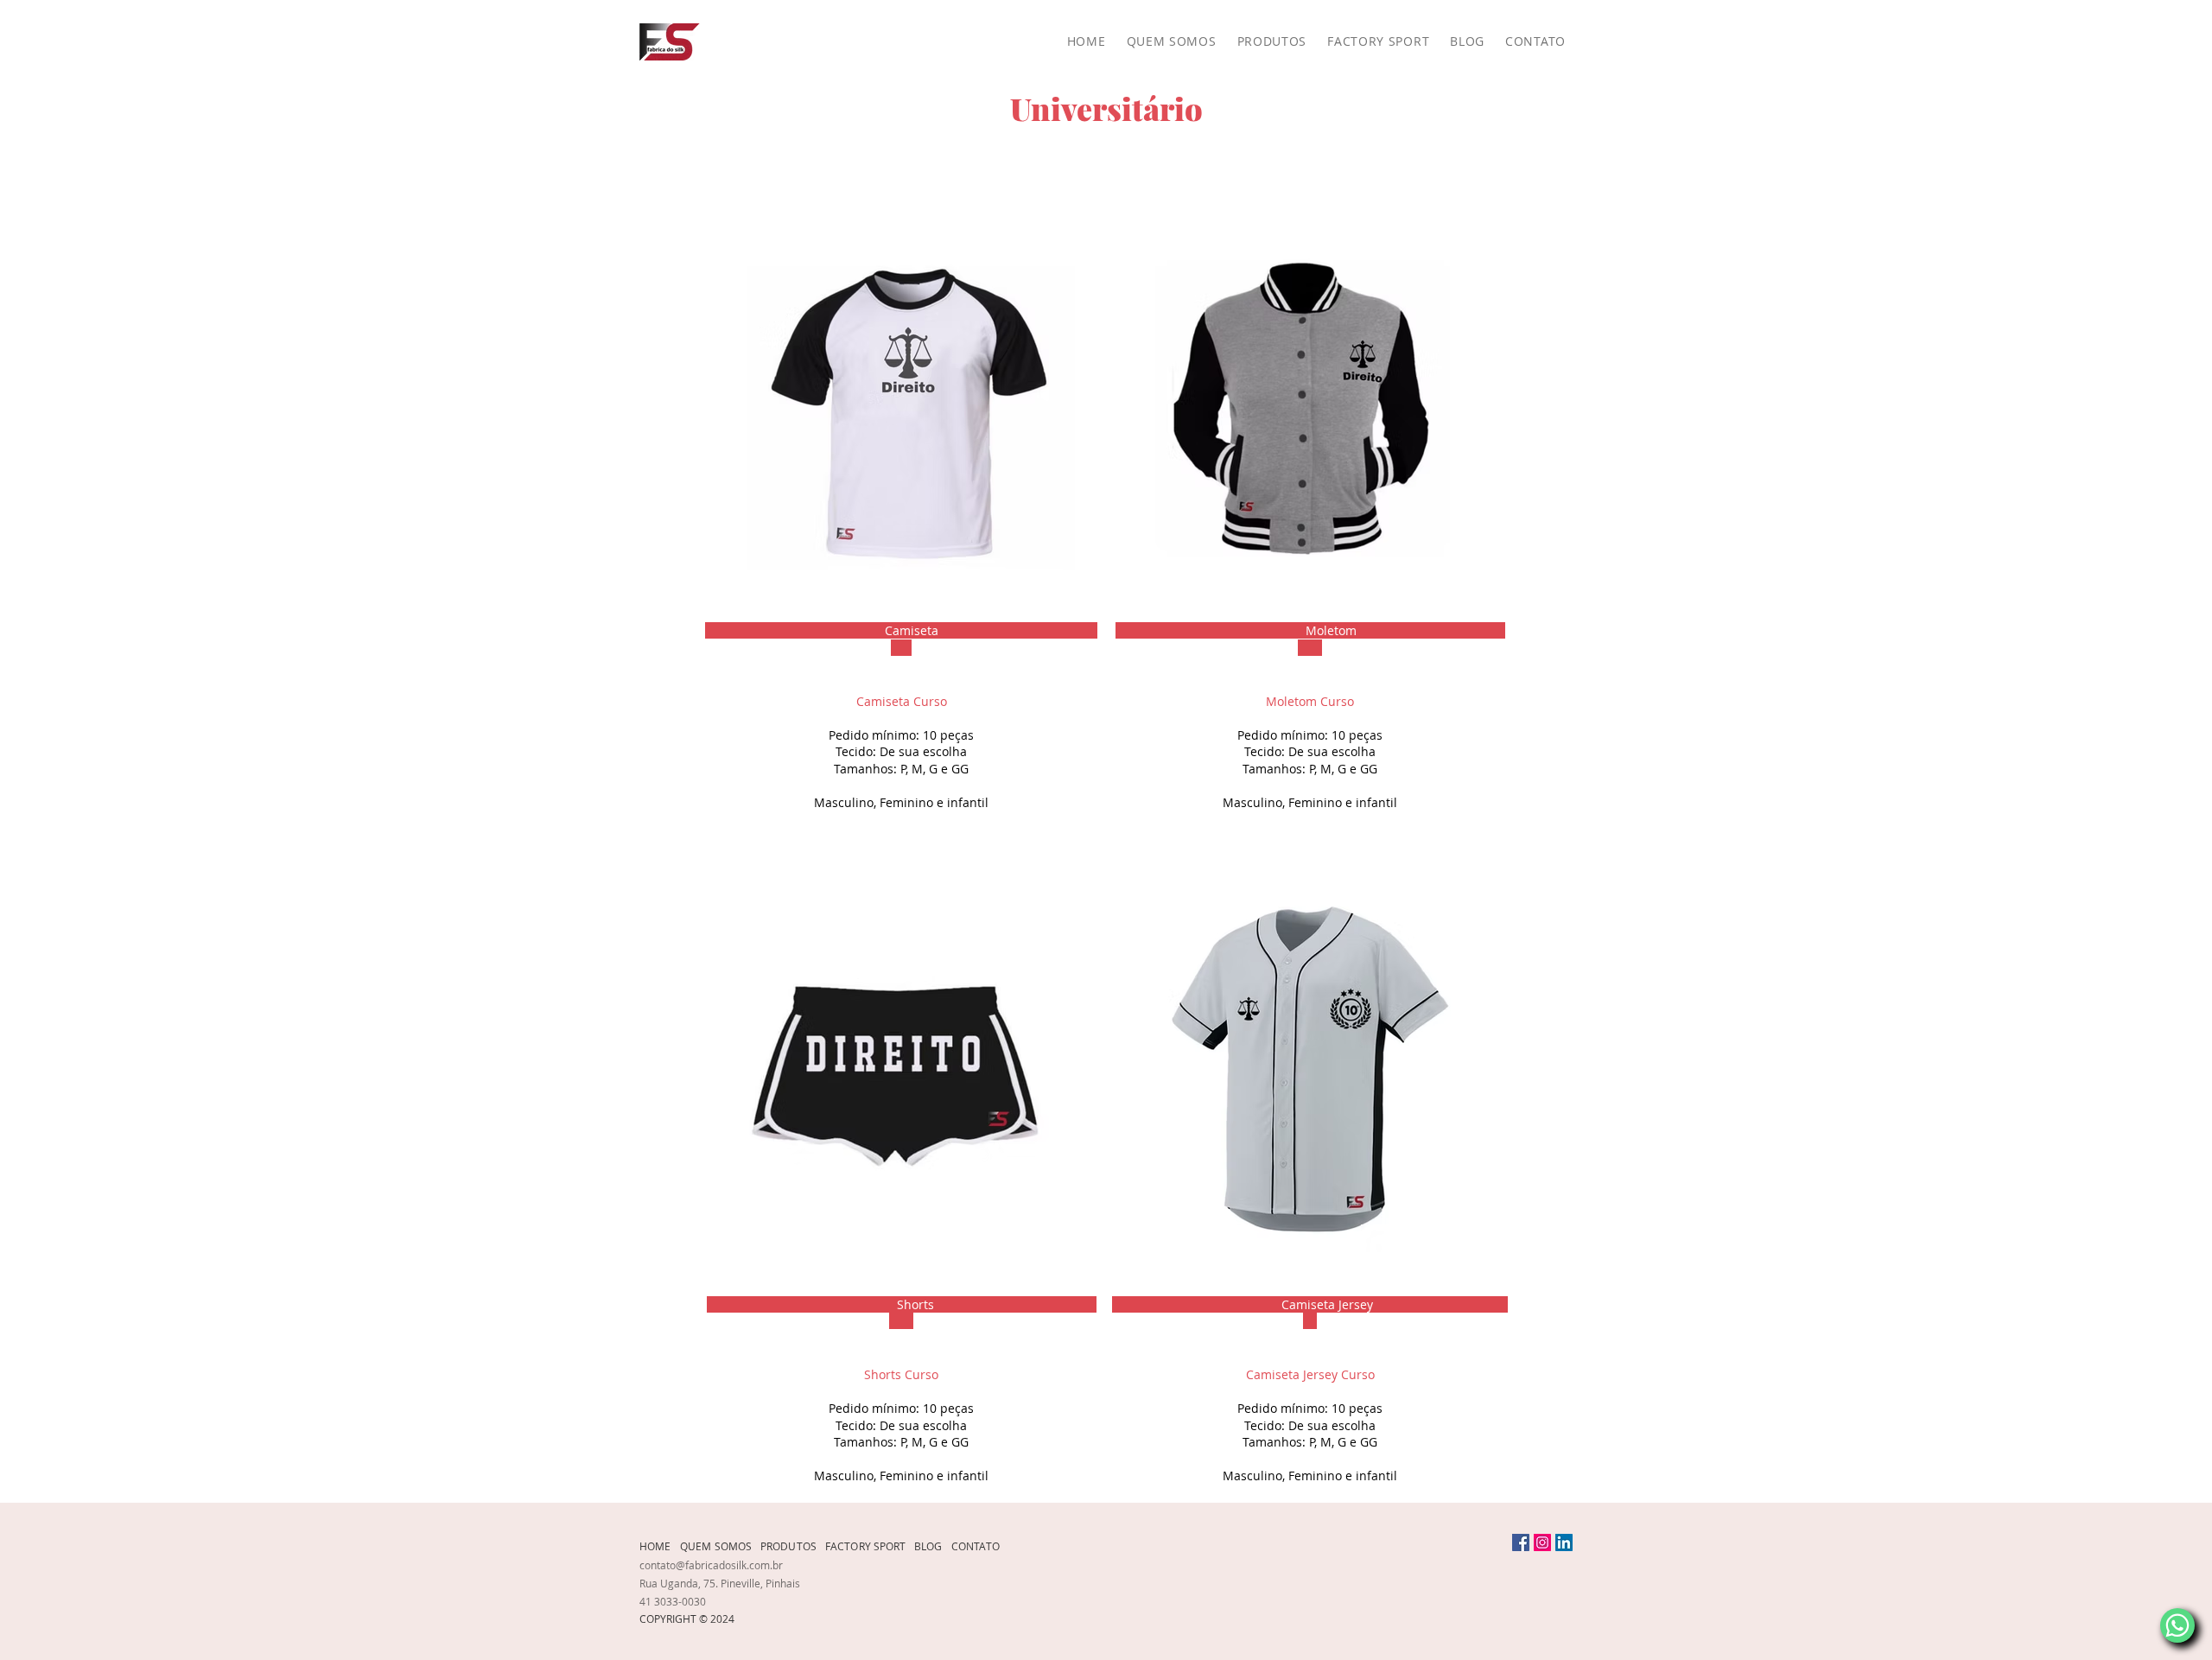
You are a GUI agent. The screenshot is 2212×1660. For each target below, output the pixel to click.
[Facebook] (1521, 1542)
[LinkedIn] (1564, 1542)
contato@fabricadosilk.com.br (711, 1565)
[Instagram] (1542, 1542)
